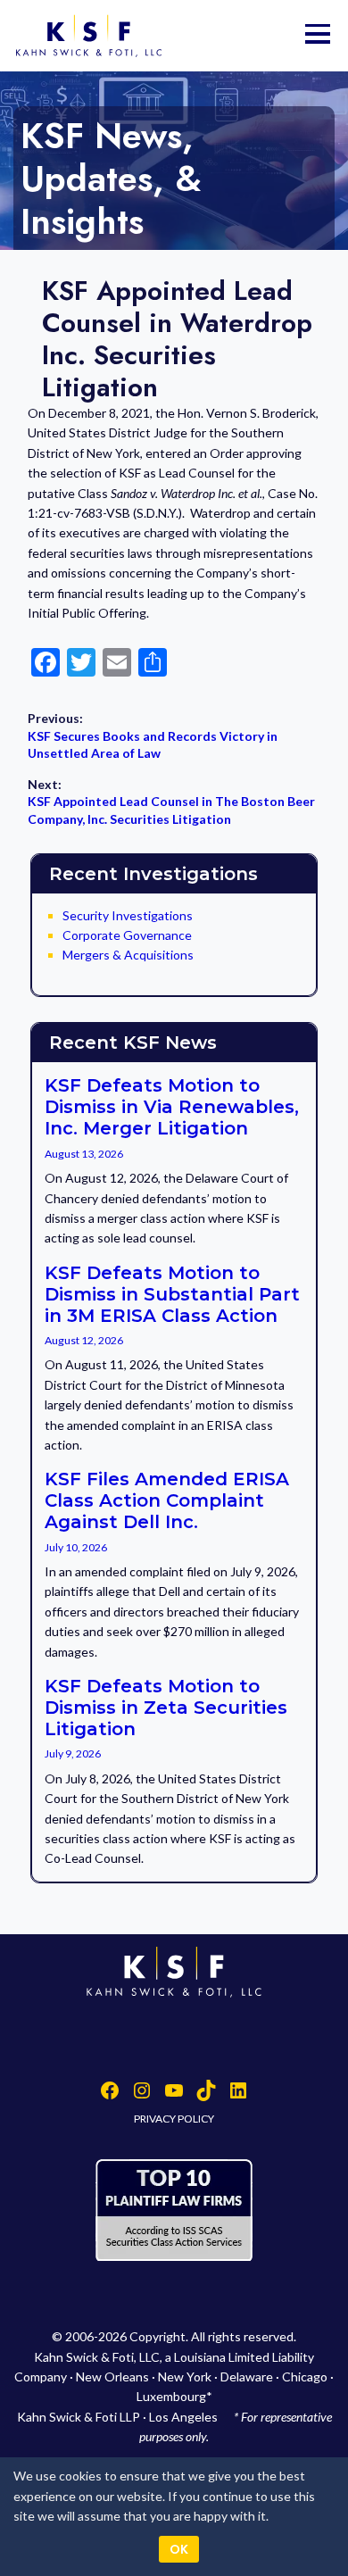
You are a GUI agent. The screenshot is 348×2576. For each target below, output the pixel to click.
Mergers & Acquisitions (128, 955)
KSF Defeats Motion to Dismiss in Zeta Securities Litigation (166, 1708)
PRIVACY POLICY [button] (174, 2119)
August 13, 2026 (84, 1154)
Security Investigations (128, 915)
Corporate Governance (127, 935)
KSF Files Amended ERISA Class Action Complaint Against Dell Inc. (167, 1500)
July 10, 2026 (76, 1547)
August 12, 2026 (84, 1340)
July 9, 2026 (73, 1753)
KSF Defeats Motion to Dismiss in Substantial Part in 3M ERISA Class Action (172, 1294)
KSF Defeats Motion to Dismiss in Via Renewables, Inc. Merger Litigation (172, 1107)
